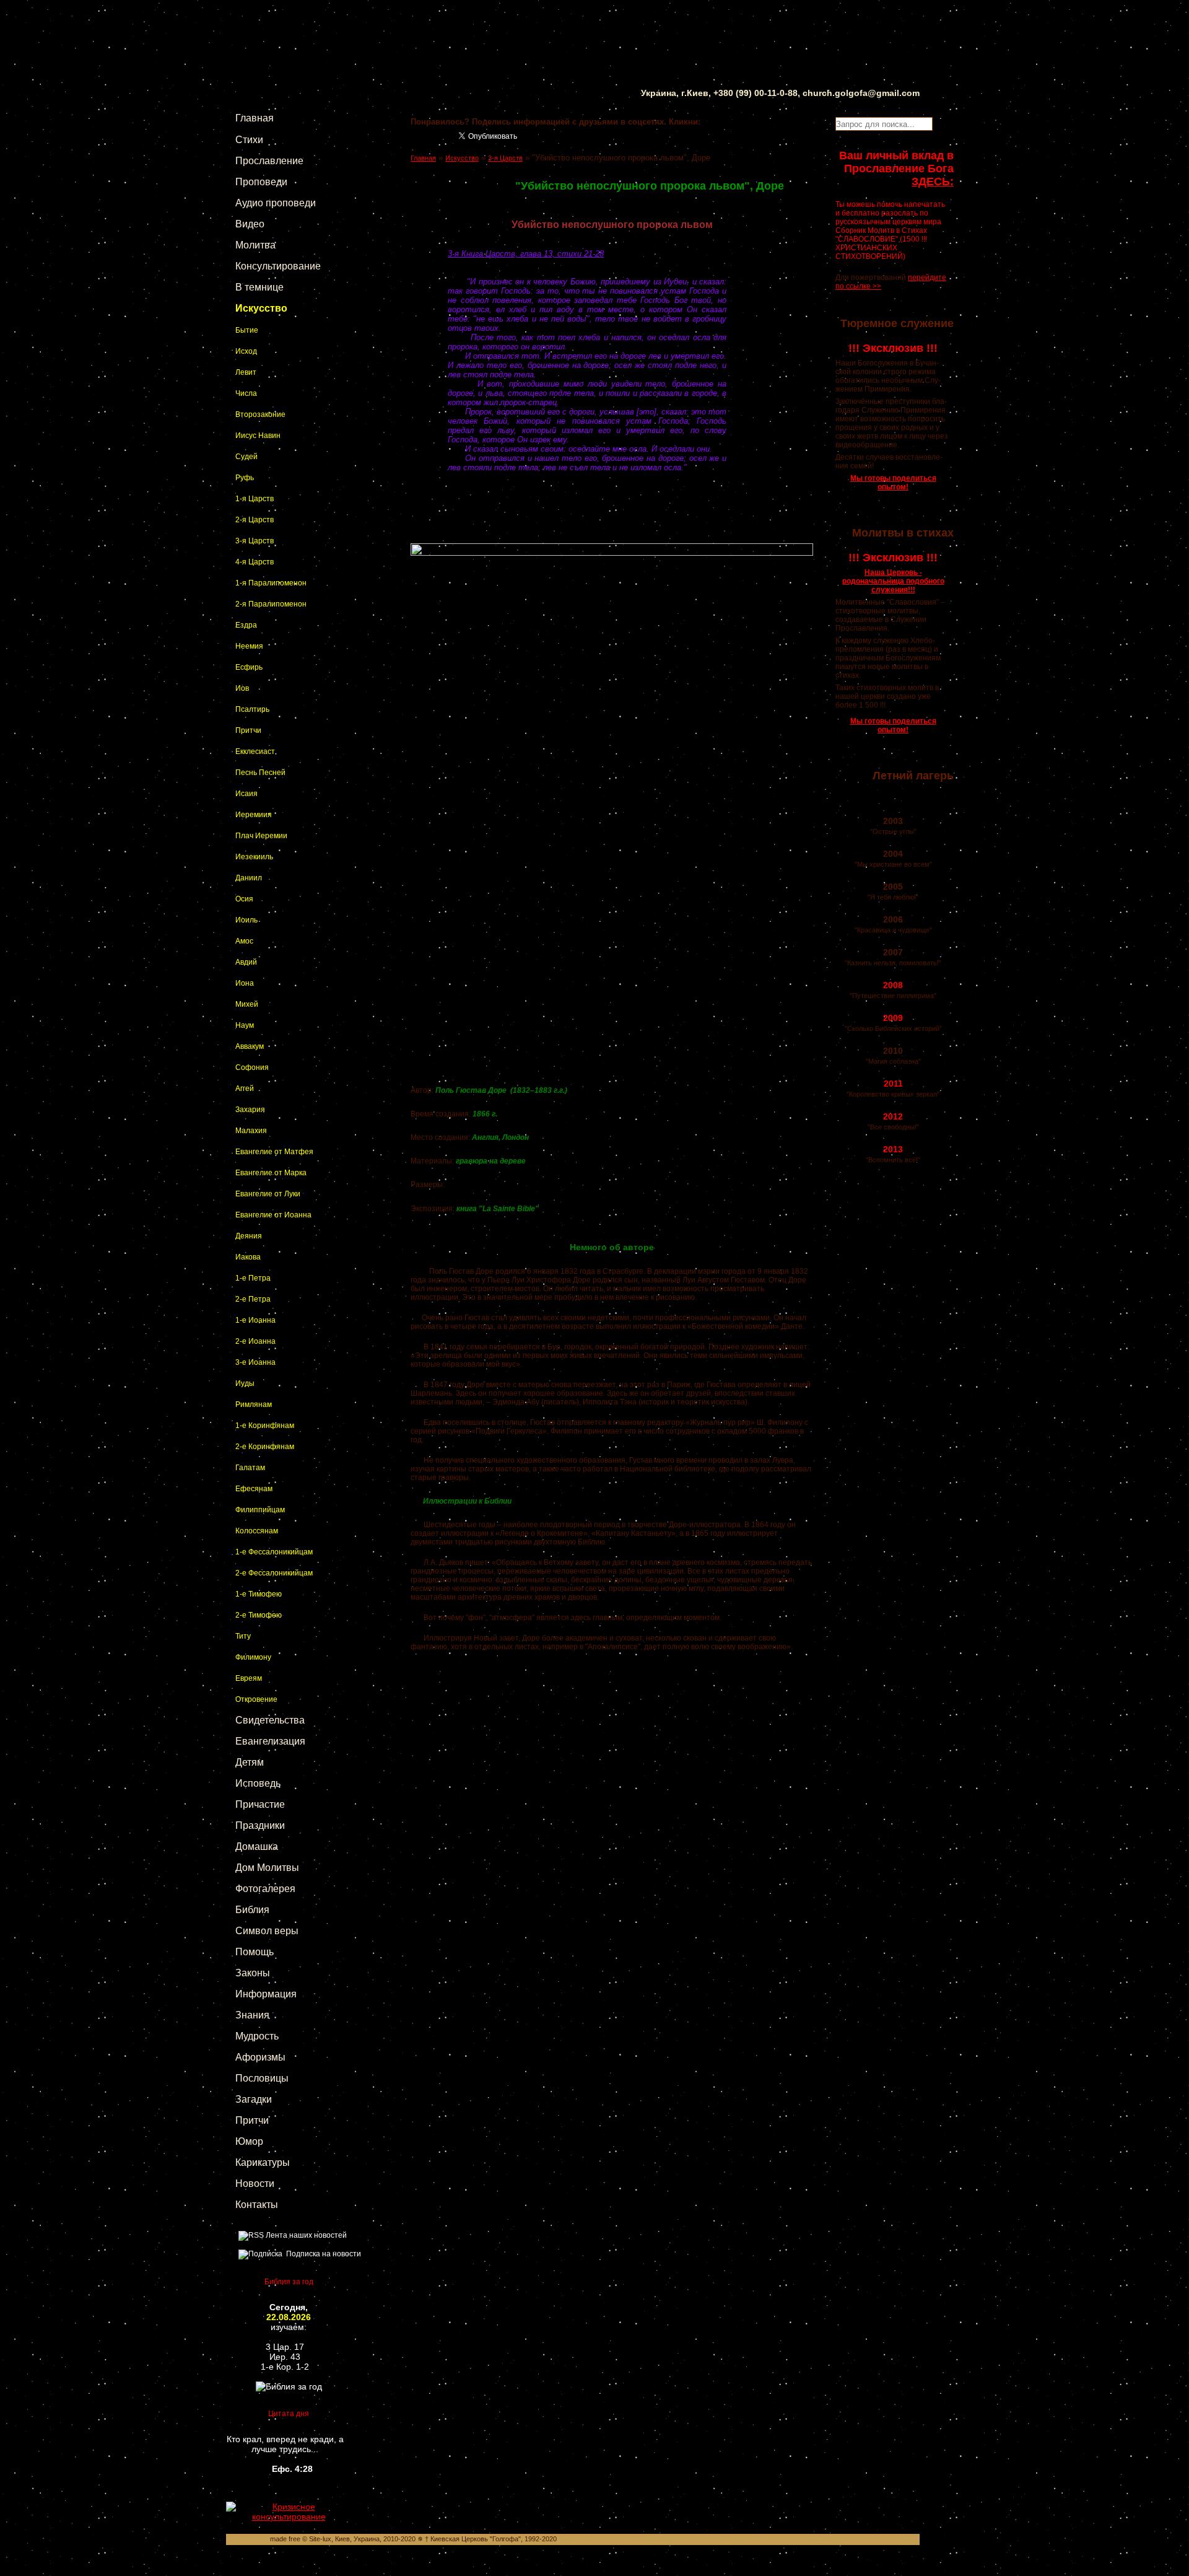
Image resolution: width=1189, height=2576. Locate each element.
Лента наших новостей (305, 2235)
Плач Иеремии (261, 836)
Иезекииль (254, 857)
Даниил (249, 878)
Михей (247, 1004)
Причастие (260, 1804)
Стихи (249, 140)
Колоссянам (257, 1531)
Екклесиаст (255, 751)
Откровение (256, 1699)
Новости (255, 2184)
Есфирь (249, 667)
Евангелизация (270, 1741)
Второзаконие (260, 414)
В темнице (259, 287)
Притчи (248, 730)
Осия (244, 899)
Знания (252, 2015)
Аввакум (250, 1046)
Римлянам (254, 1404)
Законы (253, 1973)
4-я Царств (255, 562)
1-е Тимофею (259, 1594)
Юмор (249, 2141)
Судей (246, 457)
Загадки (254, 2099)
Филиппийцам (260, 1510)
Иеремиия (254, 815)
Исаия (246, 794)
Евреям (249, 1678)
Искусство (261, 308)
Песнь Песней (260, 773)
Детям (250, 1762)
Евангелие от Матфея (274, 1152)
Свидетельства (270, 1720)
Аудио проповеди (276, 203)
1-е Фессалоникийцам (274, 1552)
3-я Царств (255, 541)
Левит (246, 372)
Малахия (251, 1131)
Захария (250, 1110)
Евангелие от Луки (268, 1194)
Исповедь (258, 1783)
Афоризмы (260, 2057)
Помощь (255, 1952)
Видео (250, 224)
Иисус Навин (258, 436)
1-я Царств (255, 499)
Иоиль (246, 920)
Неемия (249, 646)
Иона (245, 983)
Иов (242, 688)
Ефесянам (254, 1489)
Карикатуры (263, 2162)
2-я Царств (255, 520)
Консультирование (278, 266)
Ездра (246, 625)
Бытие (247, 330)
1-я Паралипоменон (271, 583)
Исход (246, 351)
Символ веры (267, 1931)
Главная (255, 118)
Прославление (269, 161)
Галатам (250, 1468)
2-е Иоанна (255, 1341)
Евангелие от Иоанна (273, 1215)
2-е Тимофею (259, 1615)
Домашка (257, 1847)
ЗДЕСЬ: (933, 182)
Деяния (249, 1236)
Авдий (246, 962)
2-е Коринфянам (265, 1447)
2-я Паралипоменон (271, 604)
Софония (252, 1067)
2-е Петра (253, 1299)
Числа (246, 393)
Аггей (245, 1089)
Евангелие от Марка (271, 1173)
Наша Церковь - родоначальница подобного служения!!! (893, 581)
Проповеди (261, 182)
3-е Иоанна (255, 1362)
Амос (244, 941)
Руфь (245, 478)
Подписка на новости (322, 2254)
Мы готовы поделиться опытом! (893, 483)
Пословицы (262, 2078)
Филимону (253, 1657)
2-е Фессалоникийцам (274, 1573)
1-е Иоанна (255, 1320)
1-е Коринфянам (265, 1426)
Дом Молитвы (267, 1868)
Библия (252, 1910)
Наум (245, 1025)
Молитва (255, 245)
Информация (266, 1994)
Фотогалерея (265, 1889)
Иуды (245, 1383)
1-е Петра (253, 1278)
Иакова (248, 1257)
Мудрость (257, 2036)
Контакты (257, 2205)
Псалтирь (252, 709)
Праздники (260, 1825)
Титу (243, 1636)
